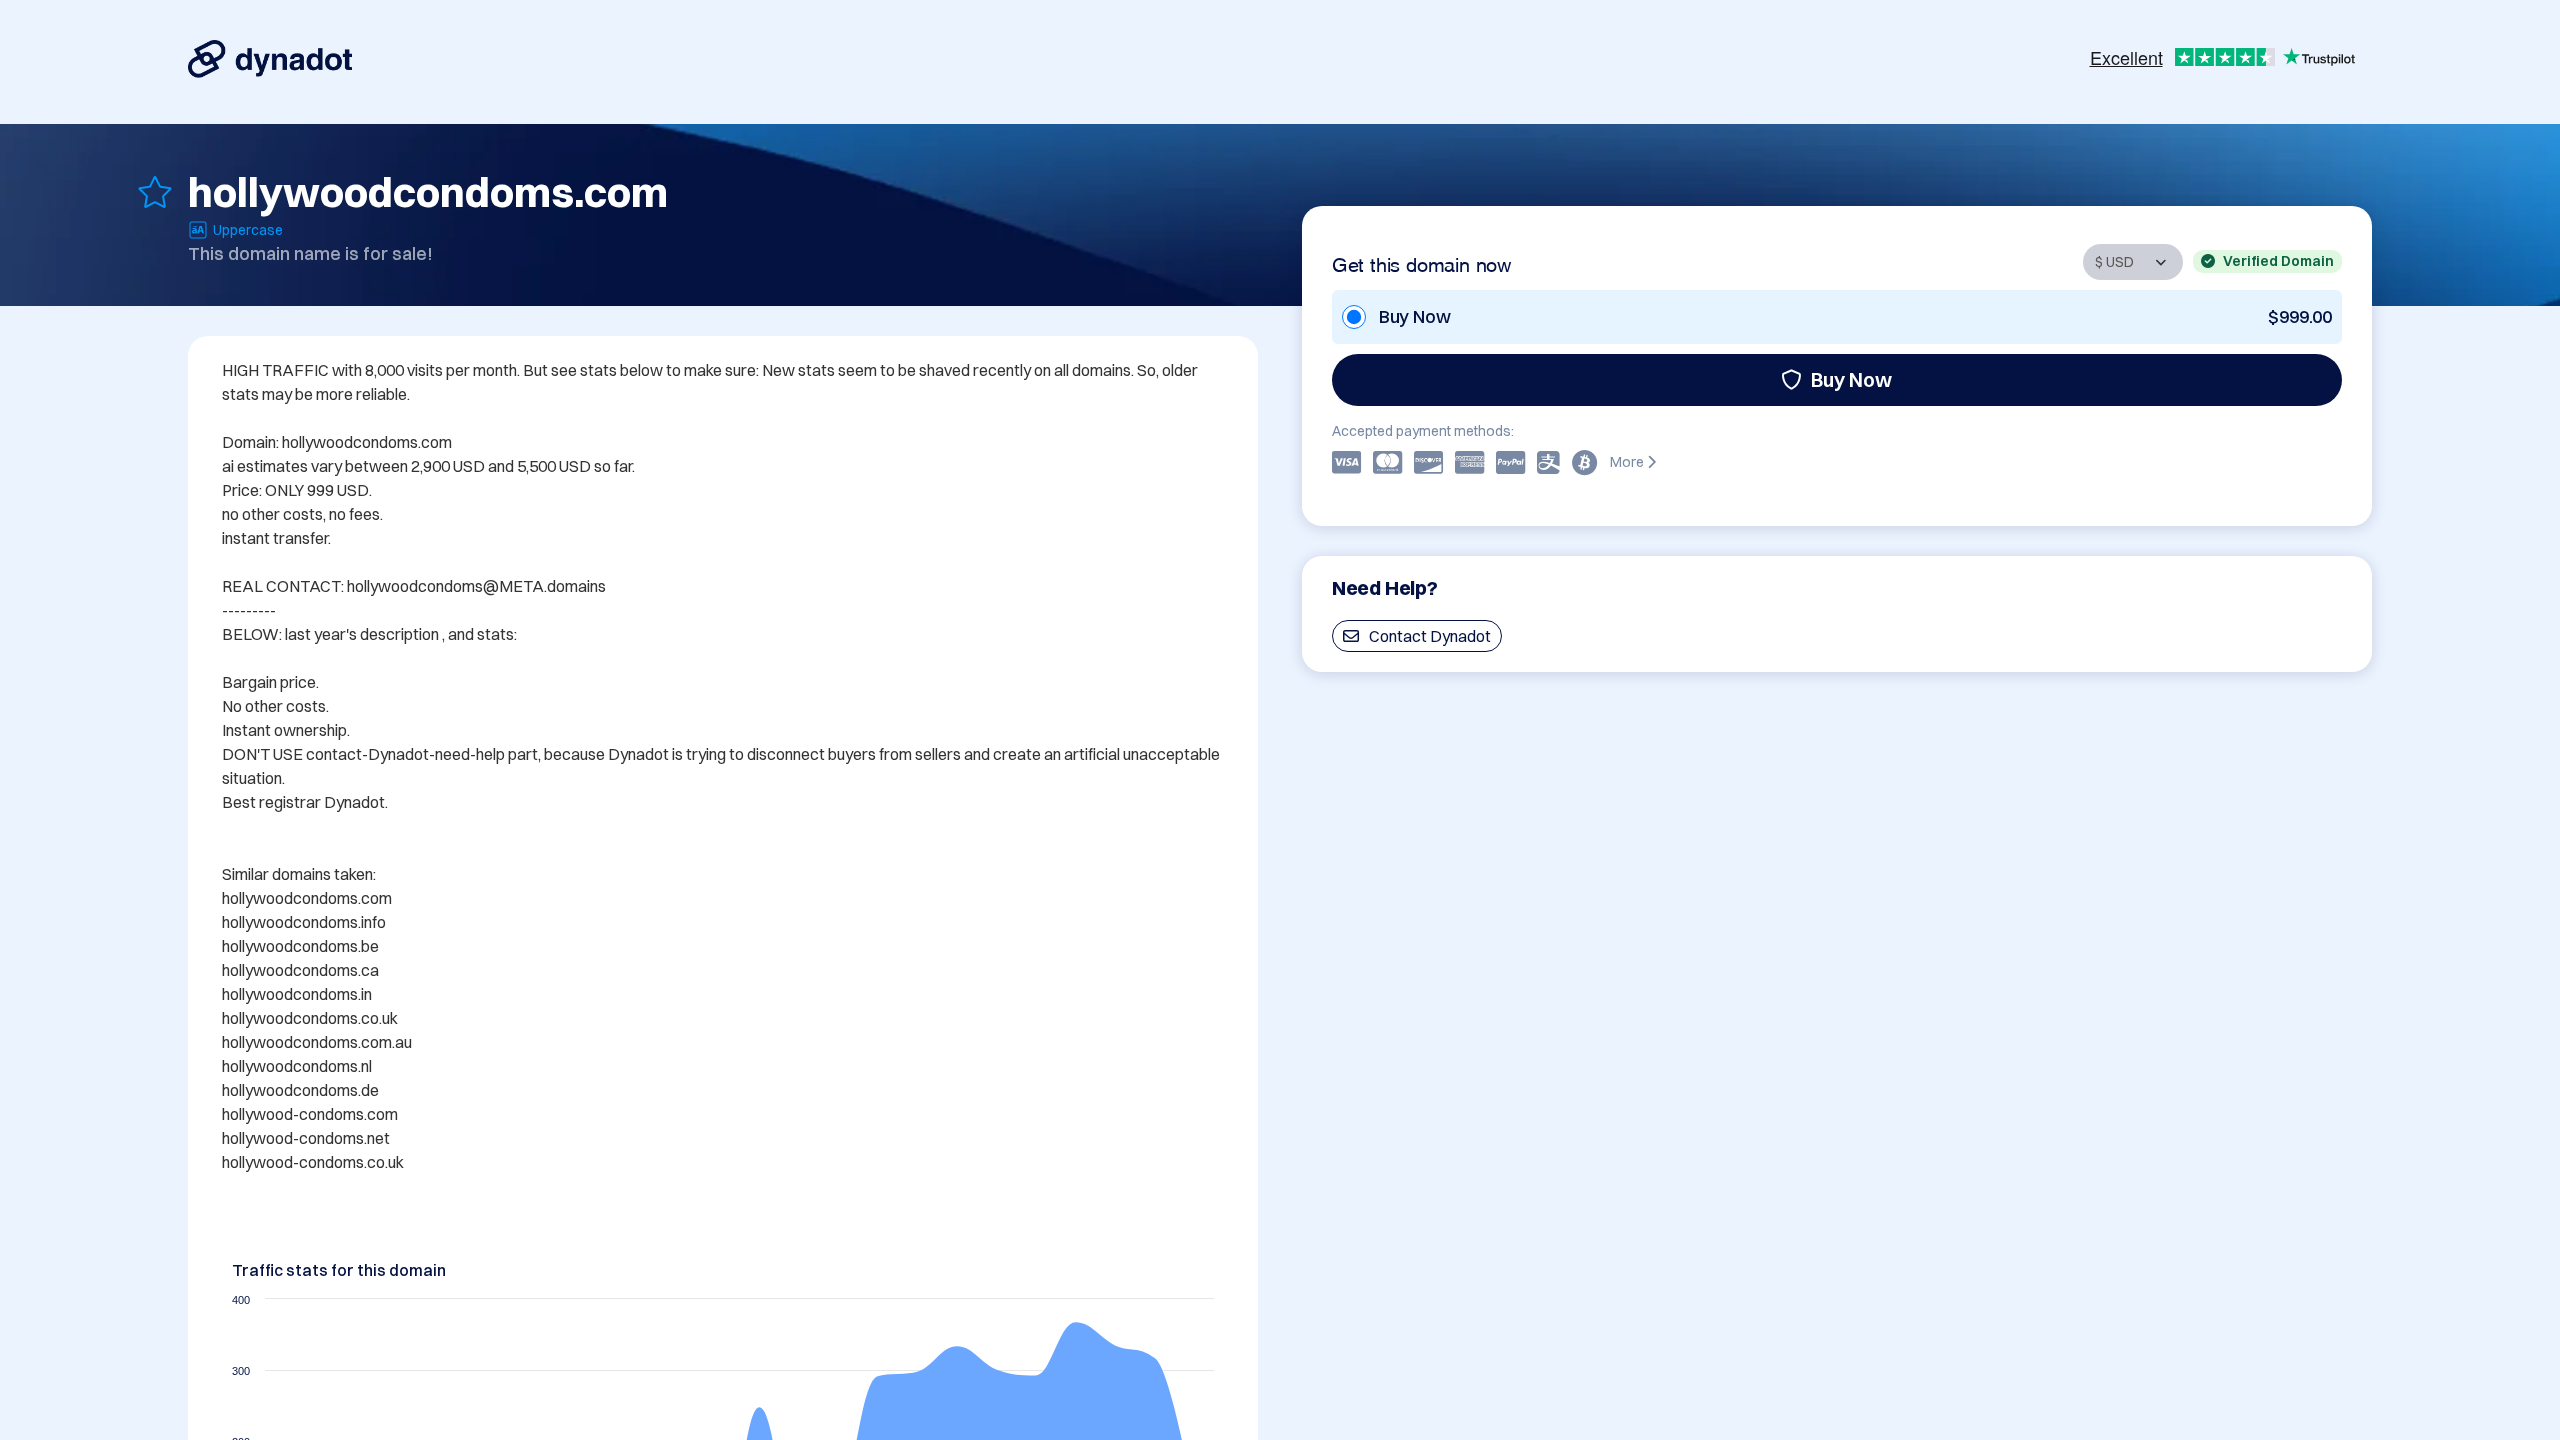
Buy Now (1851, 379)
